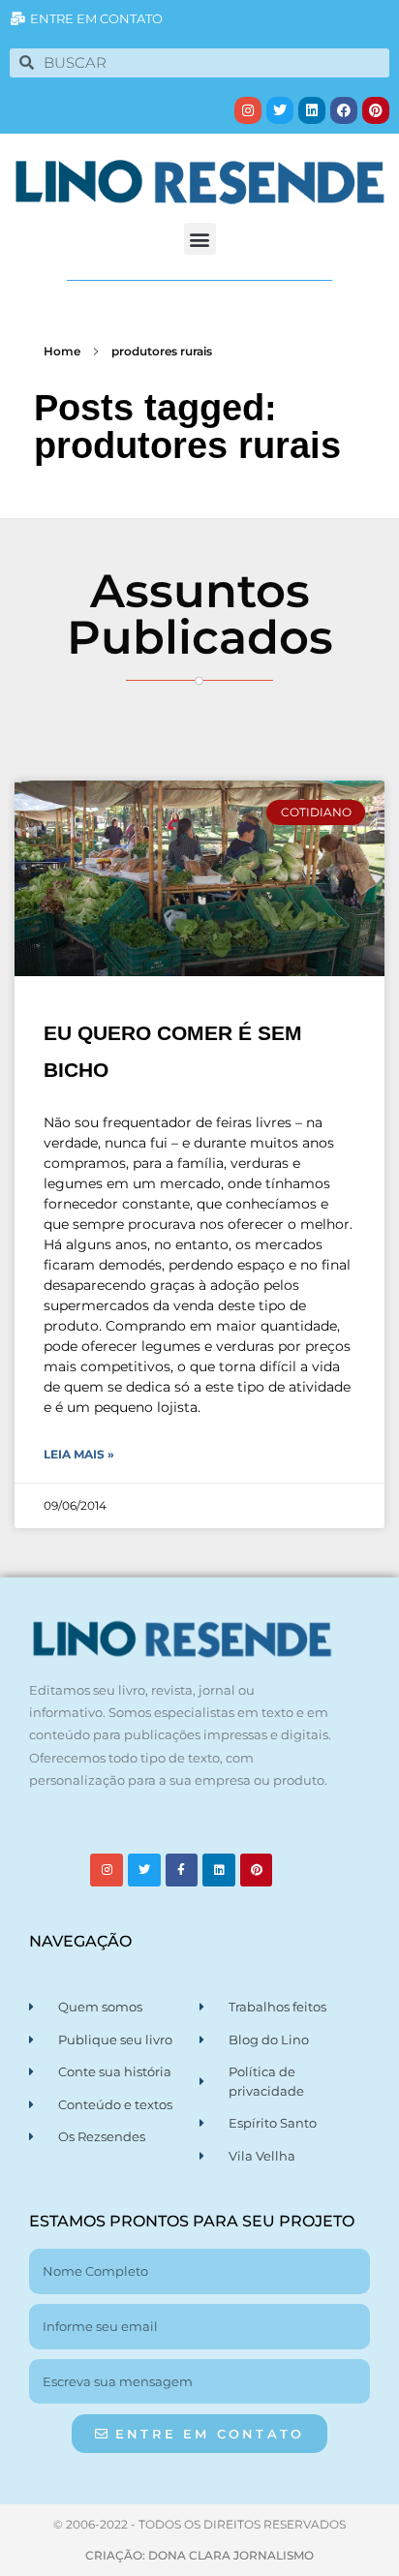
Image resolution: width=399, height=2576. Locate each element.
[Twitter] (280, 110)
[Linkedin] (312, 110)
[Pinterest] (376, 110)
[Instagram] (248, 110)
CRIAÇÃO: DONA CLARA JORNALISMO (199, 2555)
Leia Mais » (79, 1454)
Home (62, 351)
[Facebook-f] (182, 1870)
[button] (200, 239)
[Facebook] (344, 110)
